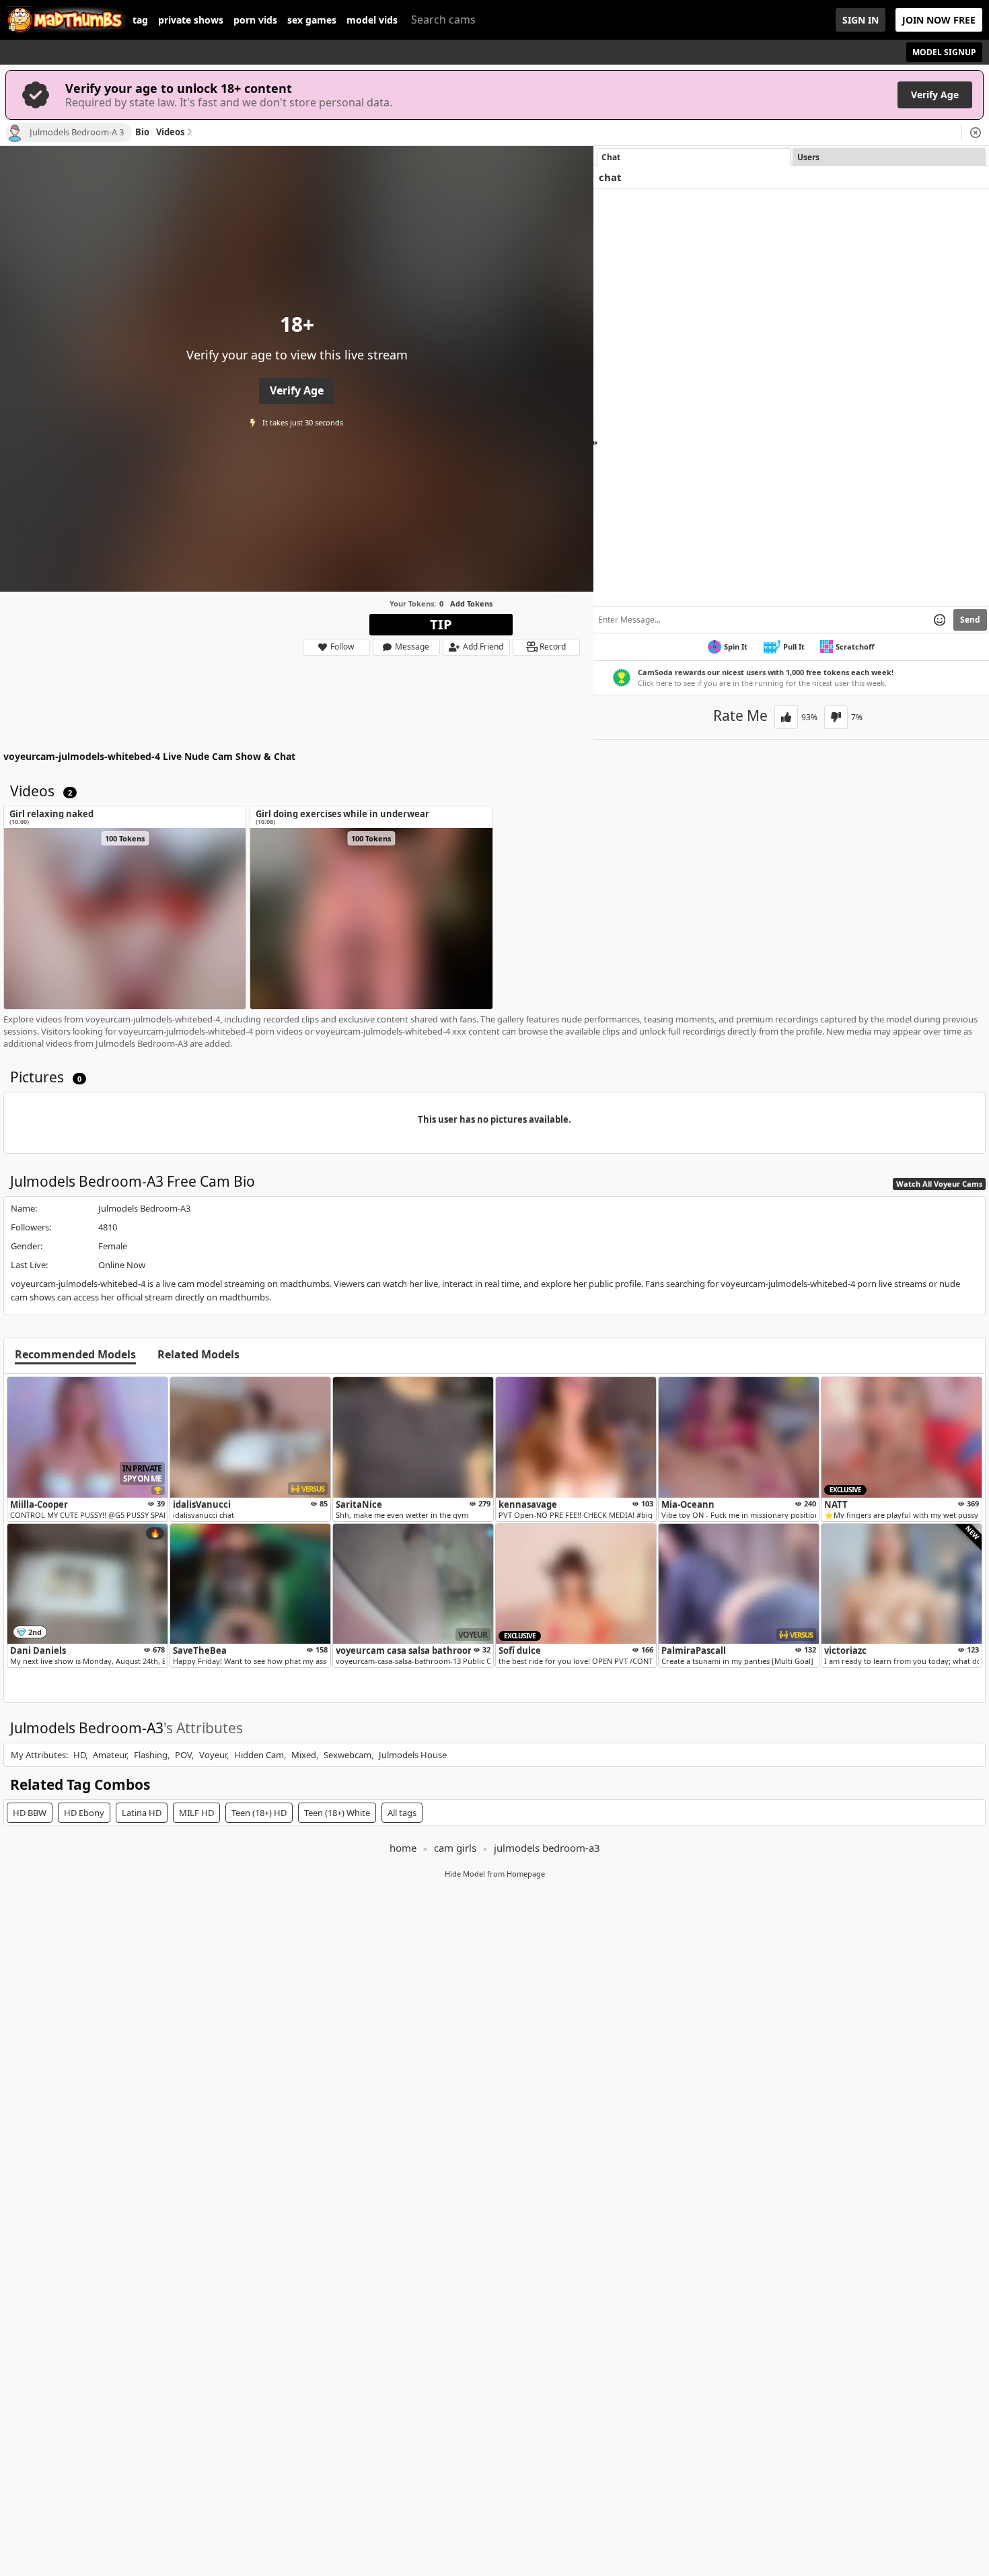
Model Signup (944, 52)
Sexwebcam (347, 1755)
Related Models (198, 1355)
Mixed (304, 1755)
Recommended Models (75, 1355)
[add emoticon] (940, 620)
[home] (66, 20)
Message (412, 647)
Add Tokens (471, 603)
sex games (312, 20)
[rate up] (786, 717)
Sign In (860, 20)
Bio (142, 133)
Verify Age (935, 95)
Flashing (151, 1755)
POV (183, 1755)
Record (553, 647)
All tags (402, 1813)
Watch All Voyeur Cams (939, 1184)
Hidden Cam (259, 1755)
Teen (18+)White (337, 1813)
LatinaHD (142, 1813)
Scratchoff (855, 647)
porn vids (255, 20)
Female (113, 1246)
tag (140, 20)
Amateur (110, 1755)
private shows (191, 20)
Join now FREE (939, 20)
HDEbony (84, 1813)
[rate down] (836, 717)
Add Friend (483, 647)
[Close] (976, 133)
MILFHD (196, 1813)
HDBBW (30, 1813)
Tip (441, 624)
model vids (372, 20)
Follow (342, 647)
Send (970, 620)
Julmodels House (413, 1755)
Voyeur (213, 1755)
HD (79, 1755)
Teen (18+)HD (259, 1813)
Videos (174, 133)
